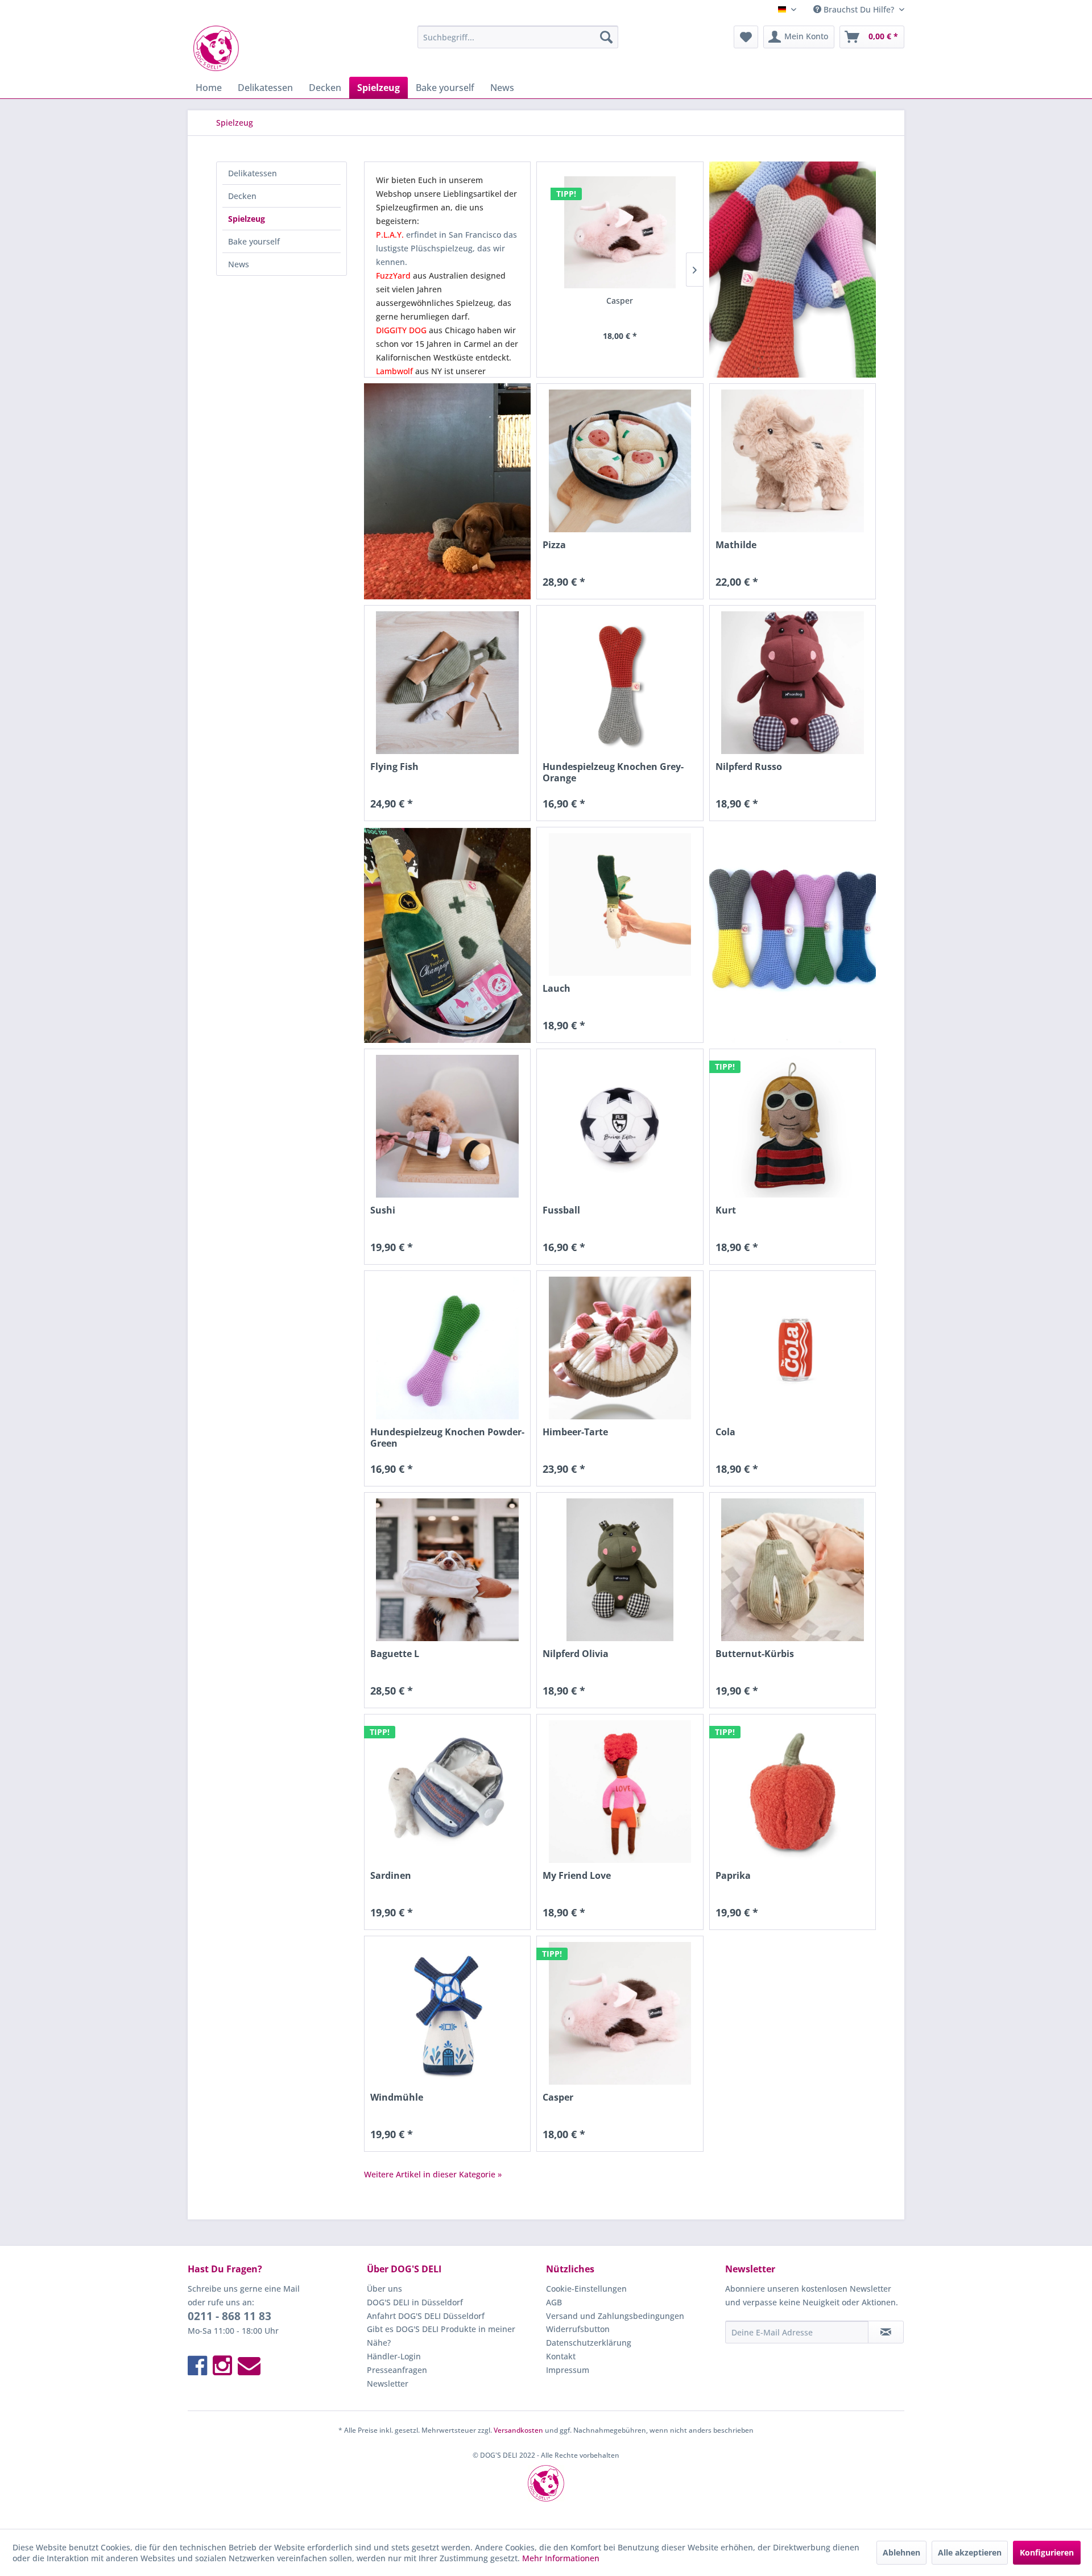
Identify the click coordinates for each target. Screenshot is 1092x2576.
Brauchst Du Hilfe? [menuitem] (859, 9)
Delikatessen (253, 173)
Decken (242, 196)
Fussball (561, 1210)
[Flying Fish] (447, 683)
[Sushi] (447, 1126)
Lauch (557, 989)
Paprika (733, 1876)
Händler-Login (394, 2356)
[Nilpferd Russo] (793, 683)
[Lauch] (620, 904)
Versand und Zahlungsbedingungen (615, 2316)
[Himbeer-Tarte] (620, 1348)
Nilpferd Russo (749, 767)
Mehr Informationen (561, 2558)
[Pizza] (620, 461)
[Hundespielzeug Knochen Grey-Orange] (620, 683)
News (239, 264)
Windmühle (397, 2097)
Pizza (554, 545)
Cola (725, 1432)
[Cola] (793, 1348)
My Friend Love (577, 1876)
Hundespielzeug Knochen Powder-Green (447, 1438)
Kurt (726, 1210)
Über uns (384, 2289)
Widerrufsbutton (578, 2329)
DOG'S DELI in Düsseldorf (415, 2302)
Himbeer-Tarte (575, 1432)
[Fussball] (620, 1126)
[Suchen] (606, 37)
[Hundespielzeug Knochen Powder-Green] (447, 1348)
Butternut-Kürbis (755, 1654)
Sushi (383, 1210)
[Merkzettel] (746, 37)
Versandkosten (518, 2430)
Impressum (568, 2370)
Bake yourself (254, 241)
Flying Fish (394, 767)
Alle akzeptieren (970, 2552)
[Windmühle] (447, 2013)
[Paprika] (793, 1792)
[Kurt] (793, 1126)
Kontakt (561, 2356)
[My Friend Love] (620, 1792)
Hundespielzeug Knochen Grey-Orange (613, 772)
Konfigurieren (1047, 2552)
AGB (554, 2302)
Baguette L (395, 1654)
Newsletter (388, 2384)
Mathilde (736, 545)
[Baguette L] (447, 1570)
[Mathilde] (793, 461)
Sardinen (391, 1876)
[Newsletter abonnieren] (886, 2332)
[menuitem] (518, 37)
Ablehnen (901, 2552)
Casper (620, 301)
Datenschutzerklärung (589, 2343)
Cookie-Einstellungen (586, 2289)
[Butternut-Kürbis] (793, 1570)
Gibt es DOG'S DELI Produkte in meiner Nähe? (441, 2336)
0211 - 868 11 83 (229, 2316)
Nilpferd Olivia (576, 1654)
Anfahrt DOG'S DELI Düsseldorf (426, 2316)
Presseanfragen (397, 2370)
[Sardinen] (447, 1792)
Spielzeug (247, 219)
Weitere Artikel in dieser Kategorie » (433, 2174)
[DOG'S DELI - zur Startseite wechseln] (216, 48)
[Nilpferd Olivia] (620, 1570)
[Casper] (620, 232)
